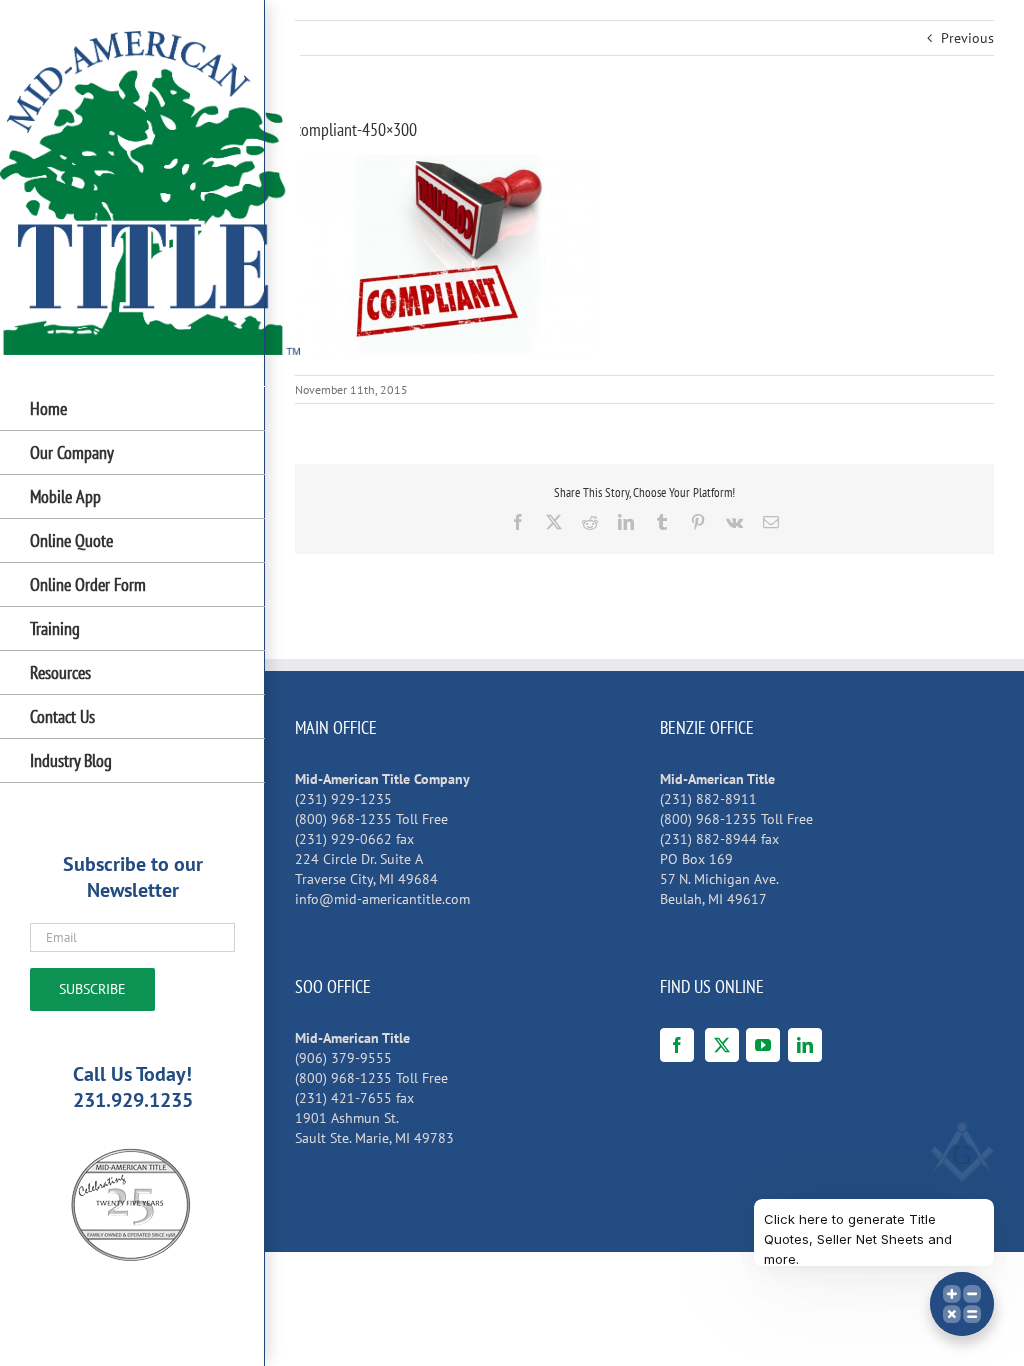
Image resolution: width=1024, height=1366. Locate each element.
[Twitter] (722, 1045)
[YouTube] (763, 1045)
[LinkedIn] (805, 1045)
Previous (967, 38)
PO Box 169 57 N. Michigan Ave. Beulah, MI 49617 (719, 879)
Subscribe (92, 989)
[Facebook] (677, 1045)
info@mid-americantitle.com (382, 899)
